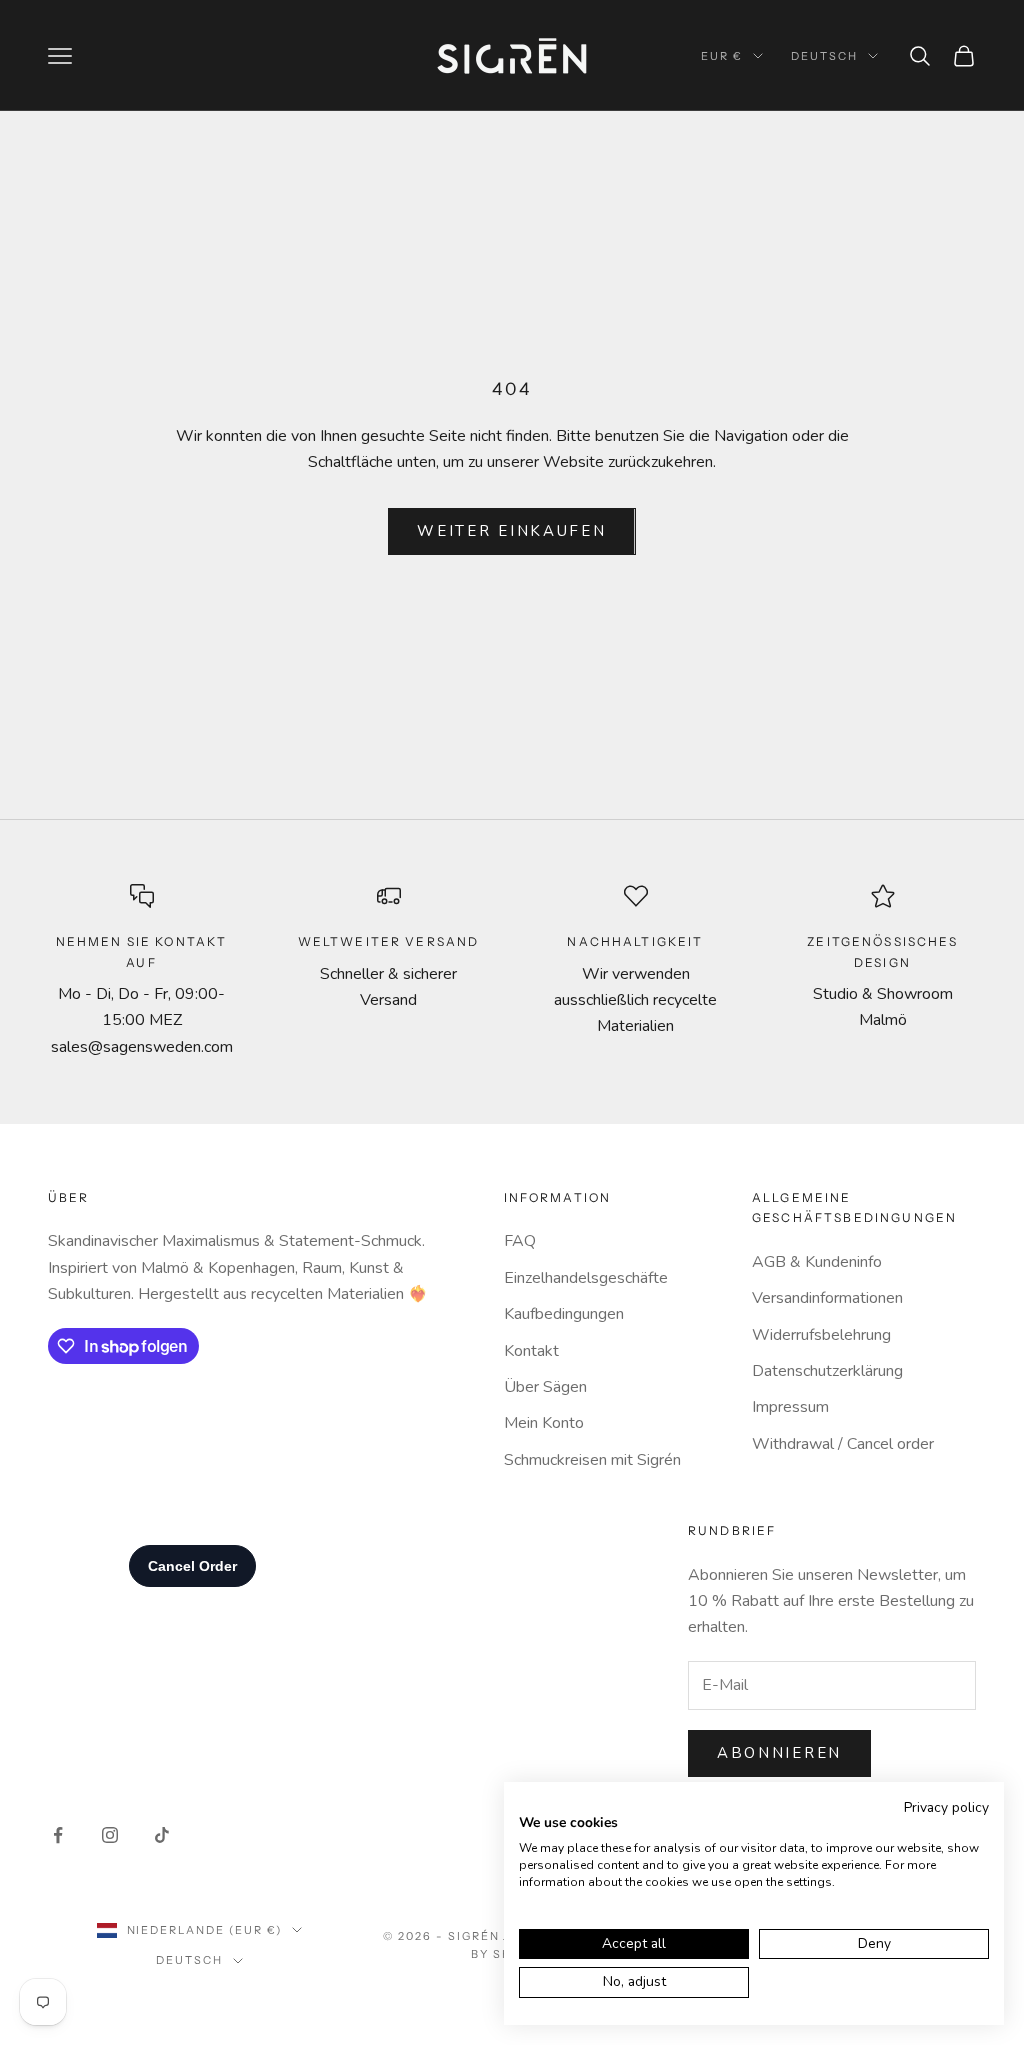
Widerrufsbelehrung (821, 1335)
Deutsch (824, 56)
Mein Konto (544, 1423)
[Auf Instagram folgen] (110, 1835)
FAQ (520, 1241)
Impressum (790, 1407)
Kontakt (531, 1351)
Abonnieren (779, 1753)
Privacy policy (946, 1807)
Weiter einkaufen (511, 531)
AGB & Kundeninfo (817, 1262)
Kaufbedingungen (564, 1314)
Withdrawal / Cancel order (843, 1444)
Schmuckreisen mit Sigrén (592, 1460)
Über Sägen (545, 1387)
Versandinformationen (827, 1298)
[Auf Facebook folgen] (58, 1835)
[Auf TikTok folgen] (162, 1835)
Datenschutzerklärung (827, 1371)
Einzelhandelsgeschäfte (586, 1278)
